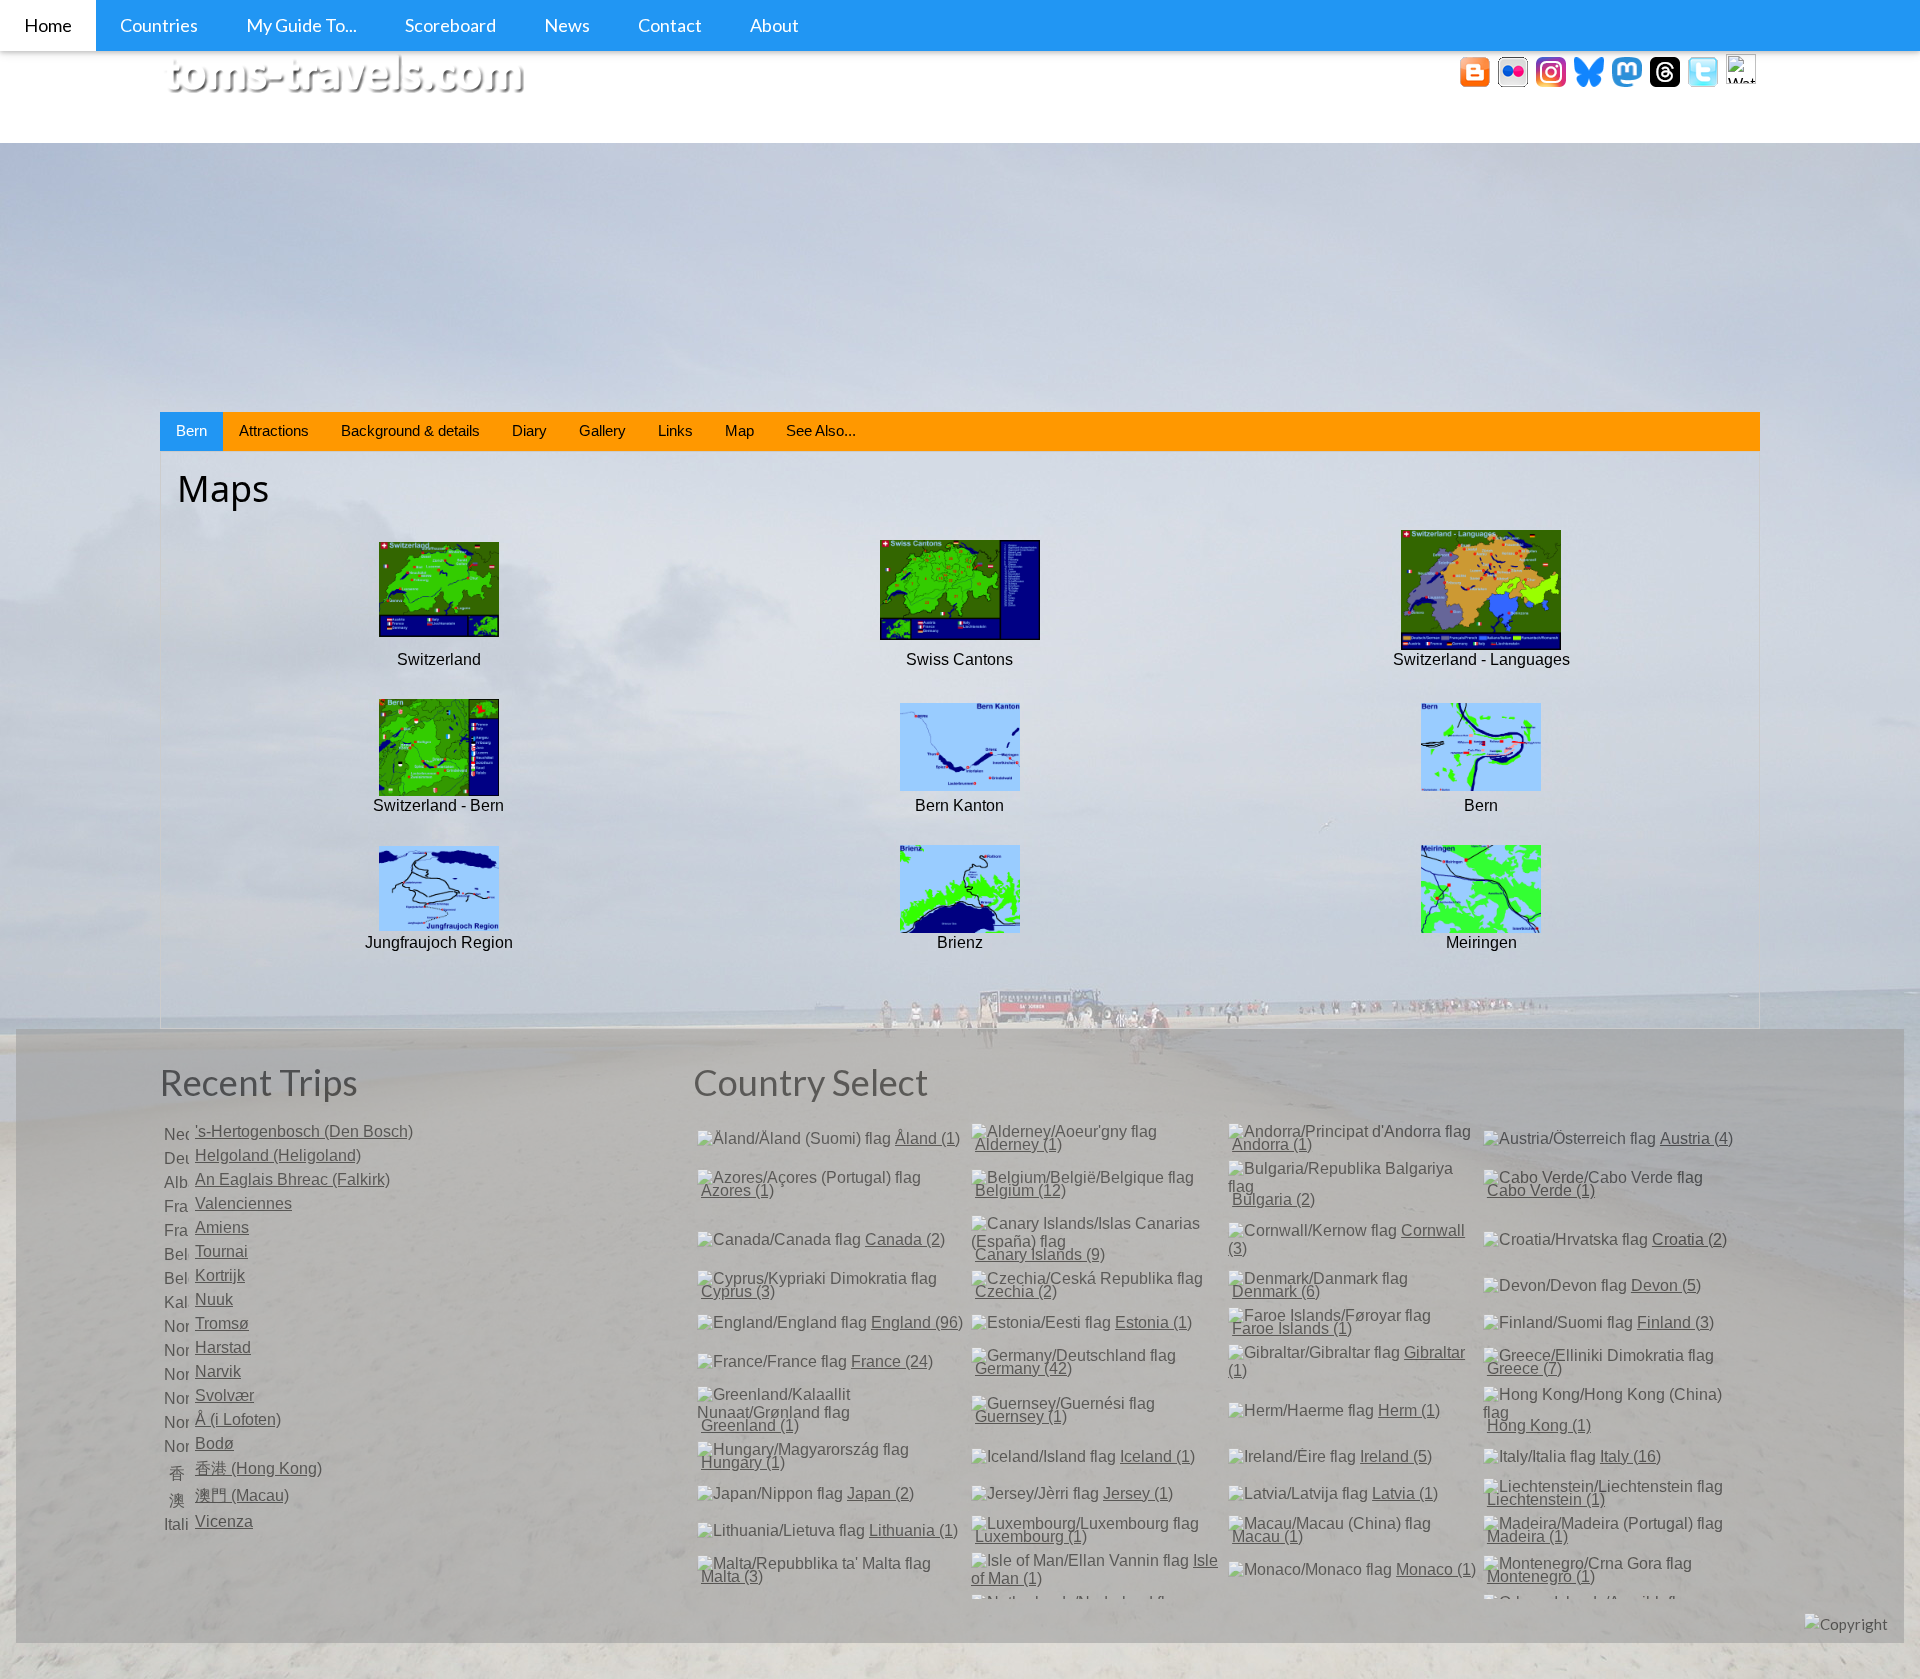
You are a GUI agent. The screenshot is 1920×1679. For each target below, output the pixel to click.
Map (739, 430)
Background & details (410, 430)
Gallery (602, 430)
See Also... (821, 430)
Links (675, 430)
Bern (191, 430)
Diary (529, 430)
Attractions (274, 430)
